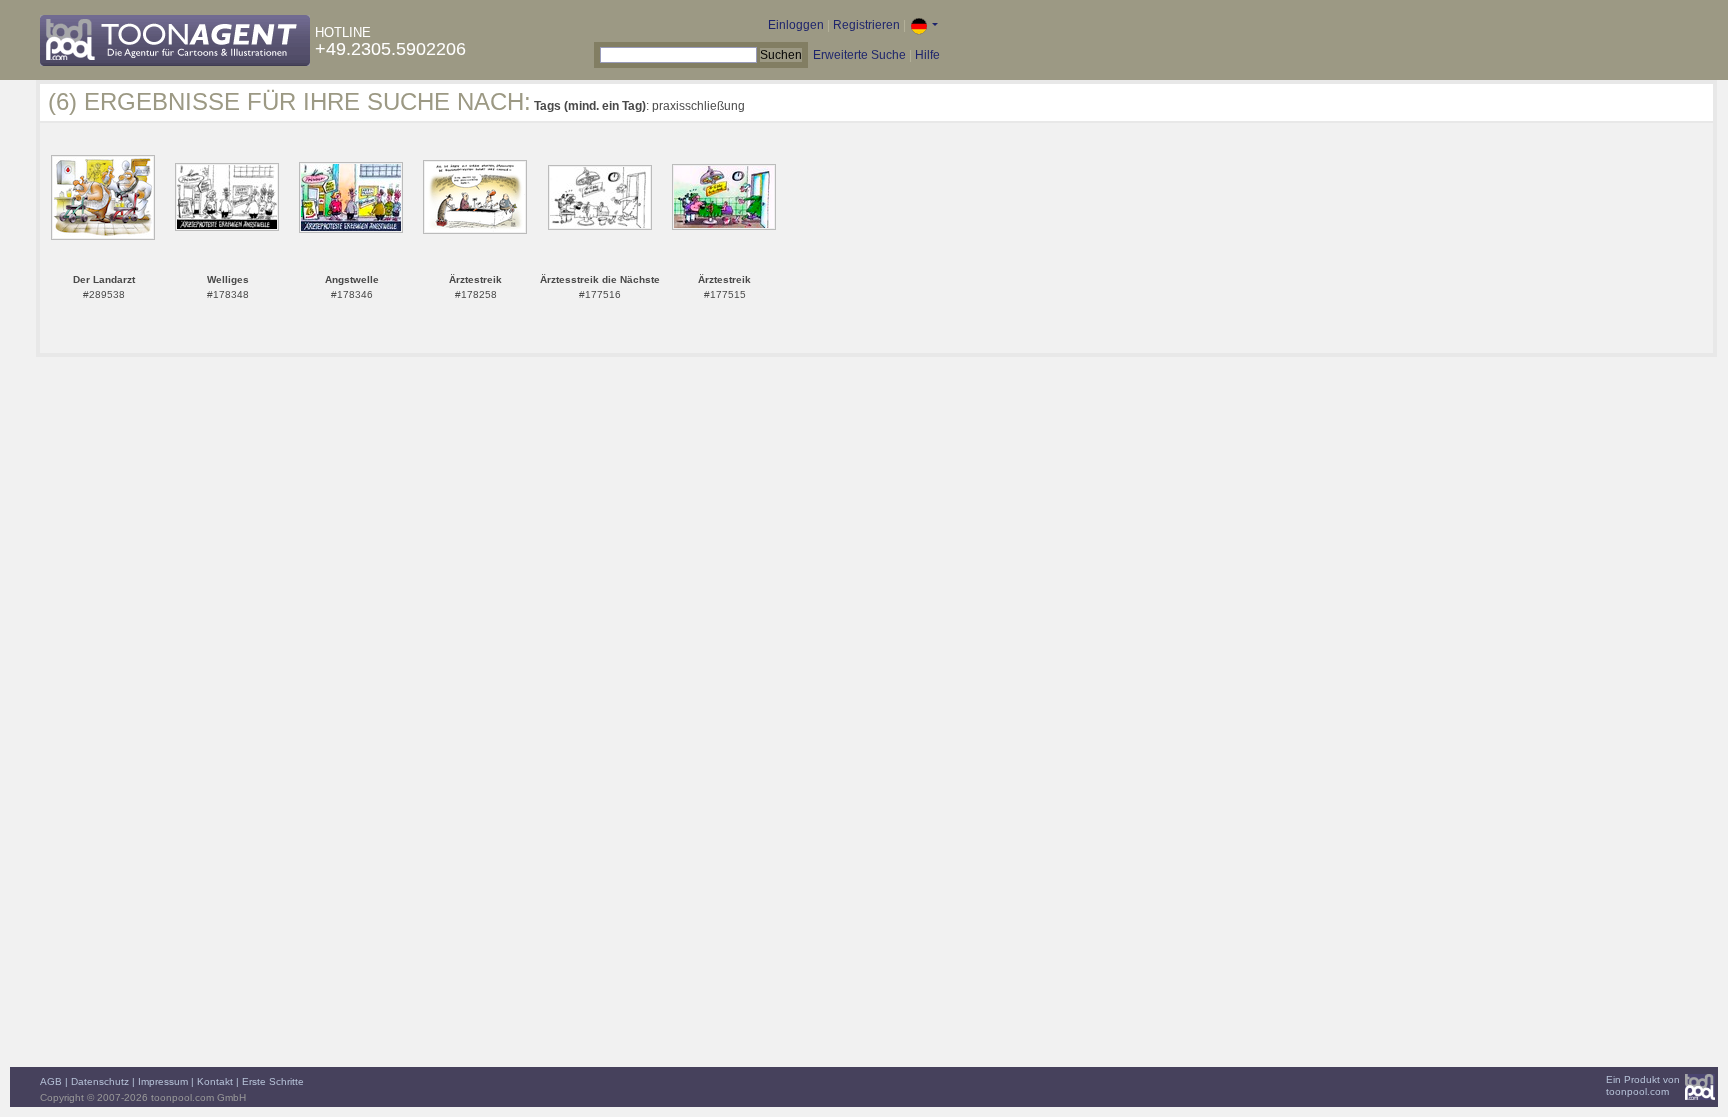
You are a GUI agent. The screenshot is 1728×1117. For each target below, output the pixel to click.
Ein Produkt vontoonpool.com (1643, 1085)
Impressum (163, 1081)
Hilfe (927, 55)
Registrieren (866, 25)
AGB (51, 1081)
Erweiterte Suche (859, 55)
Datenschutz (100, 1081)
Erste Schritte (273, 1081)
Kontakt (215, 1081)
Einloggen (796, 25)
